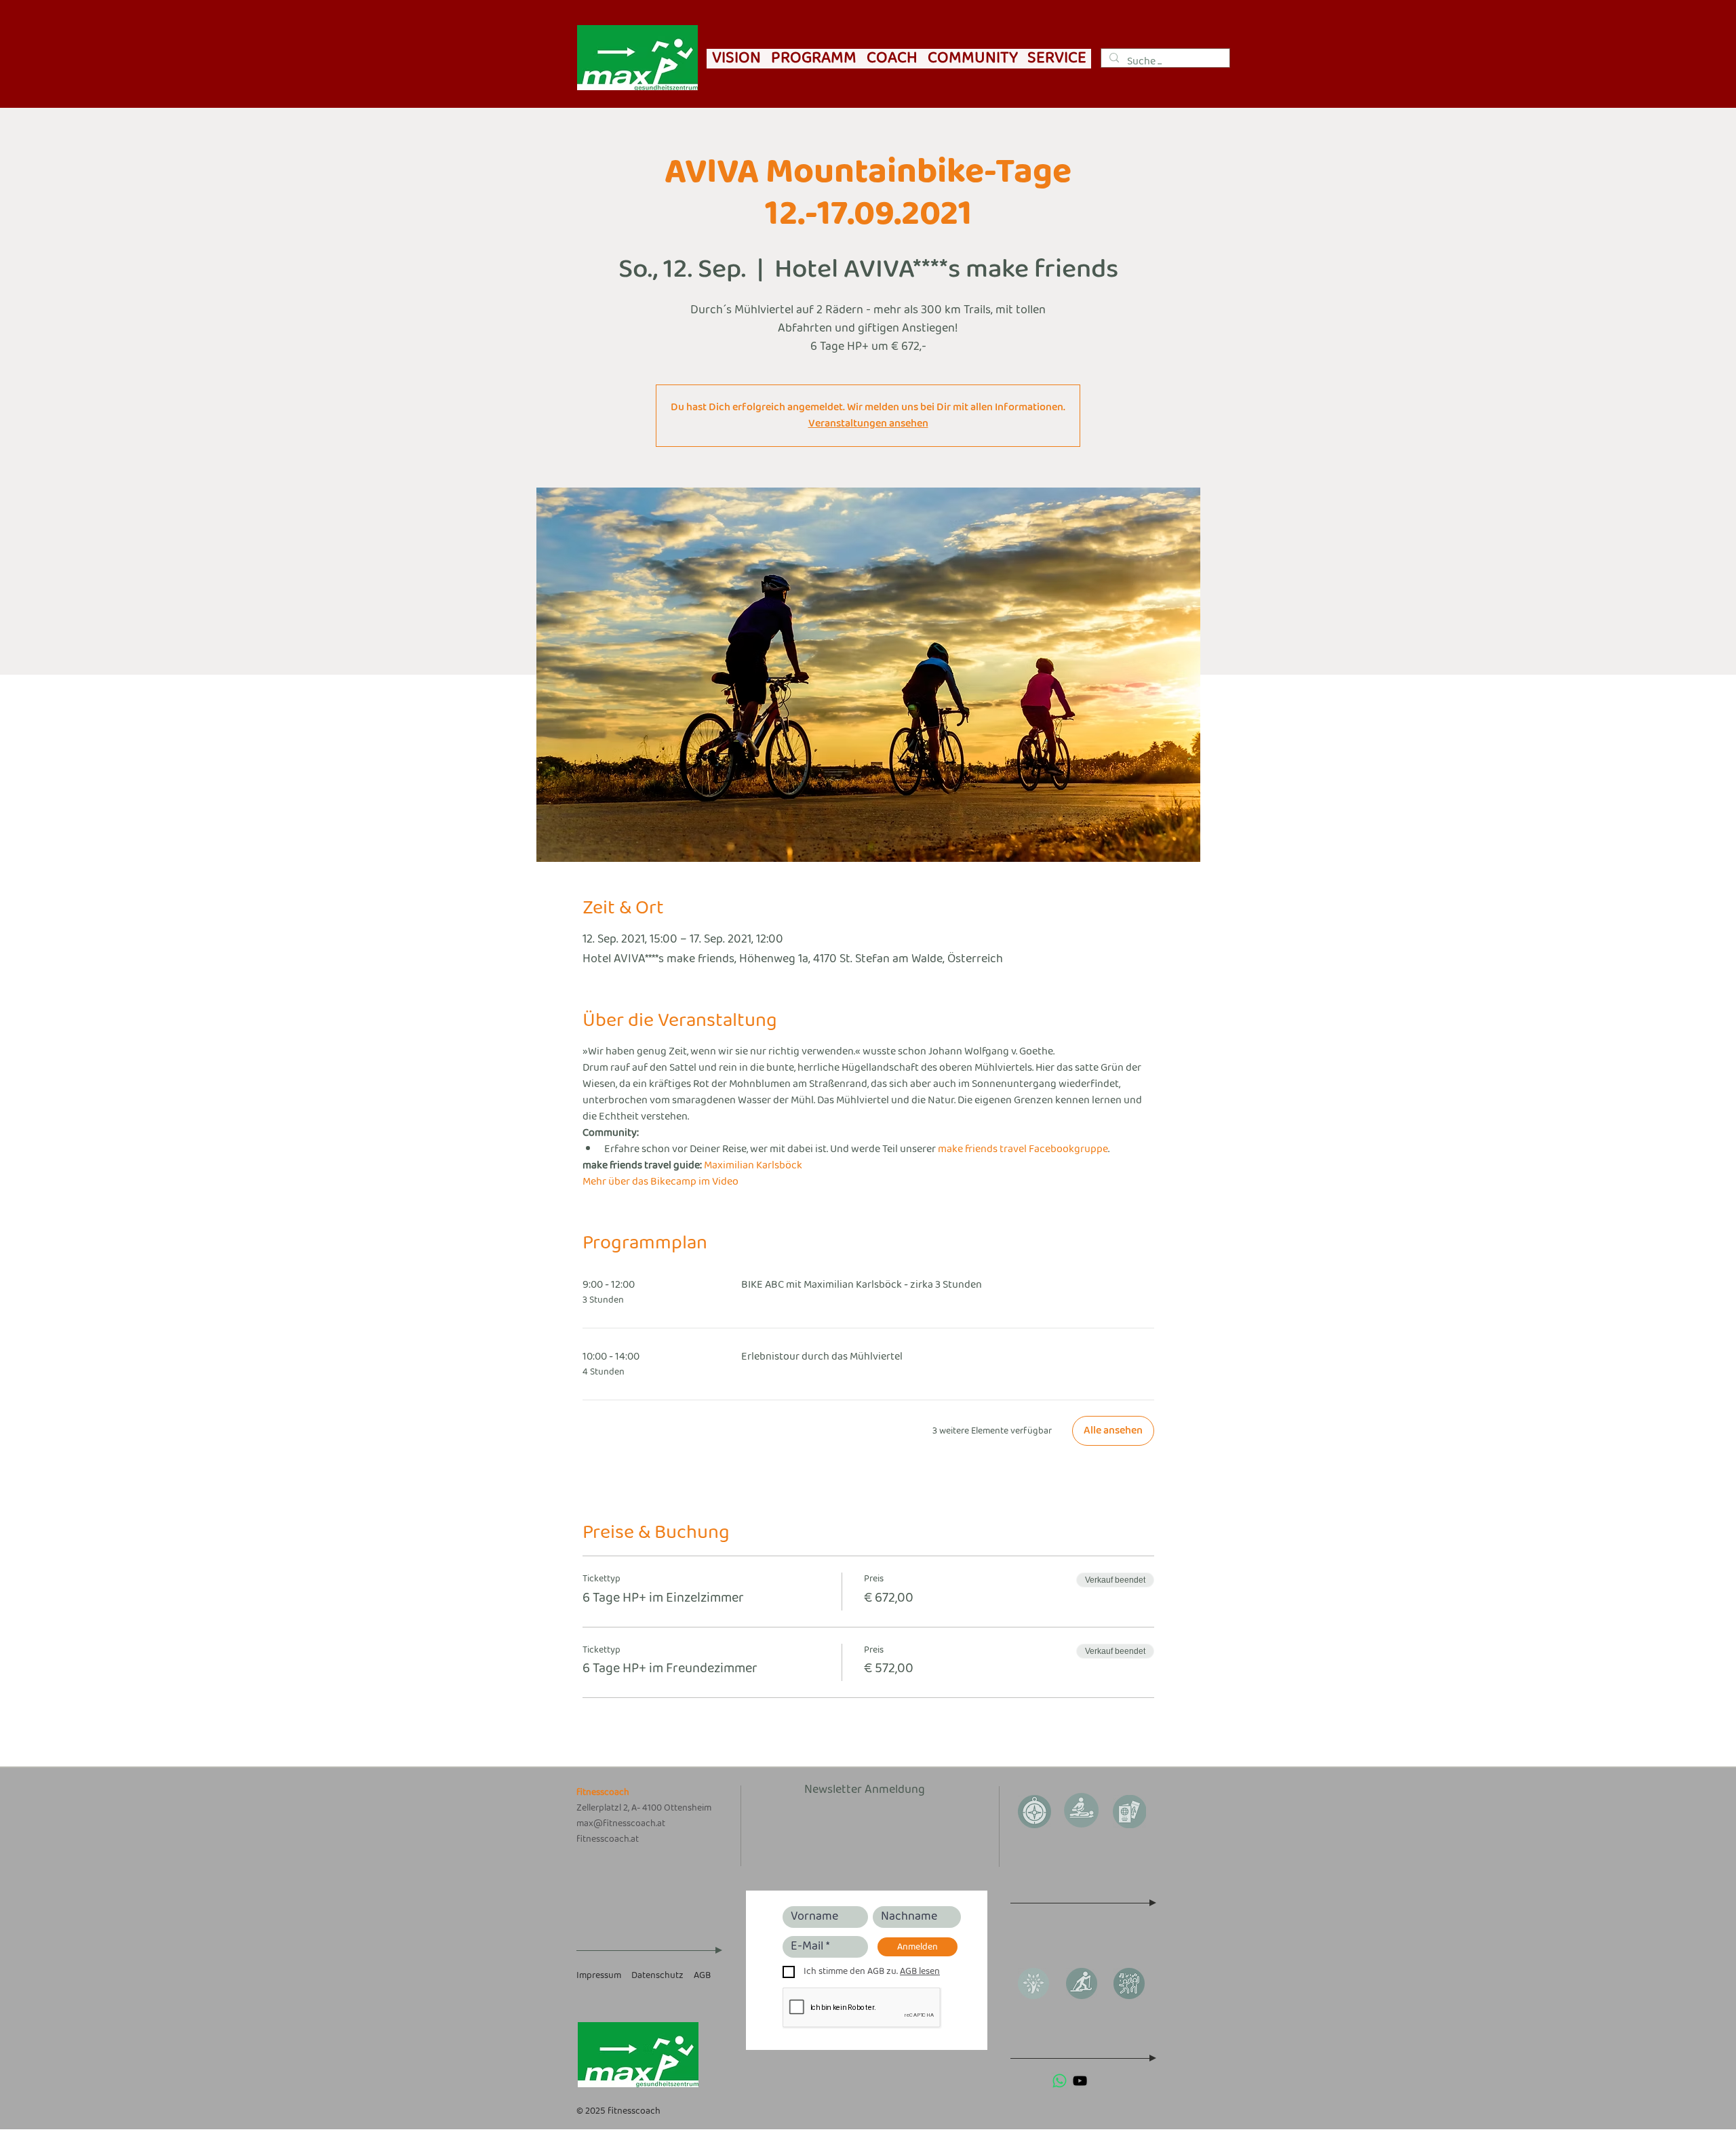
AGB (702, 1976)
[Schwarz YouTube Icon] (1080, 2081)
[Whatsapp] (1060, 2081)
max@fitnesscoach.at (621, 1824)
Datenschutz (657, 1976)
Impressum (599, 1976)
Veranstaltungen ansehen (868, 423)
